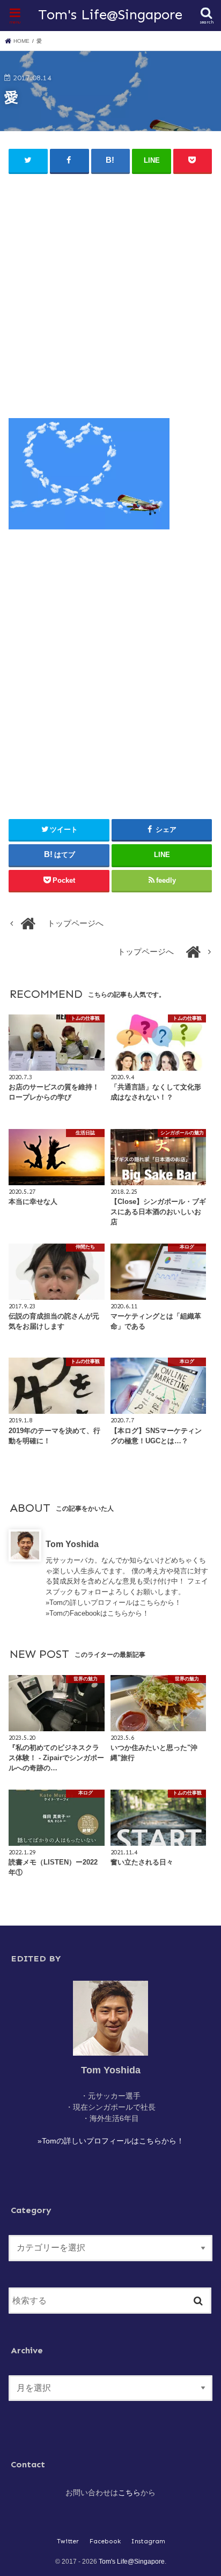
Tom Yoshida (72, 1544)
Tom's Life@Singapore (110, 14)
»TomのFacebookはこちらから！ (97, 1613)
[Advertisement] (110, 291)
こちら (129, 2492)
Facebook (105, 2541)
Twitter (68, 2541)
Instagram (148, 2541)
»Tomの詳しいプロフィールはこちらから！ (113, 1603)
